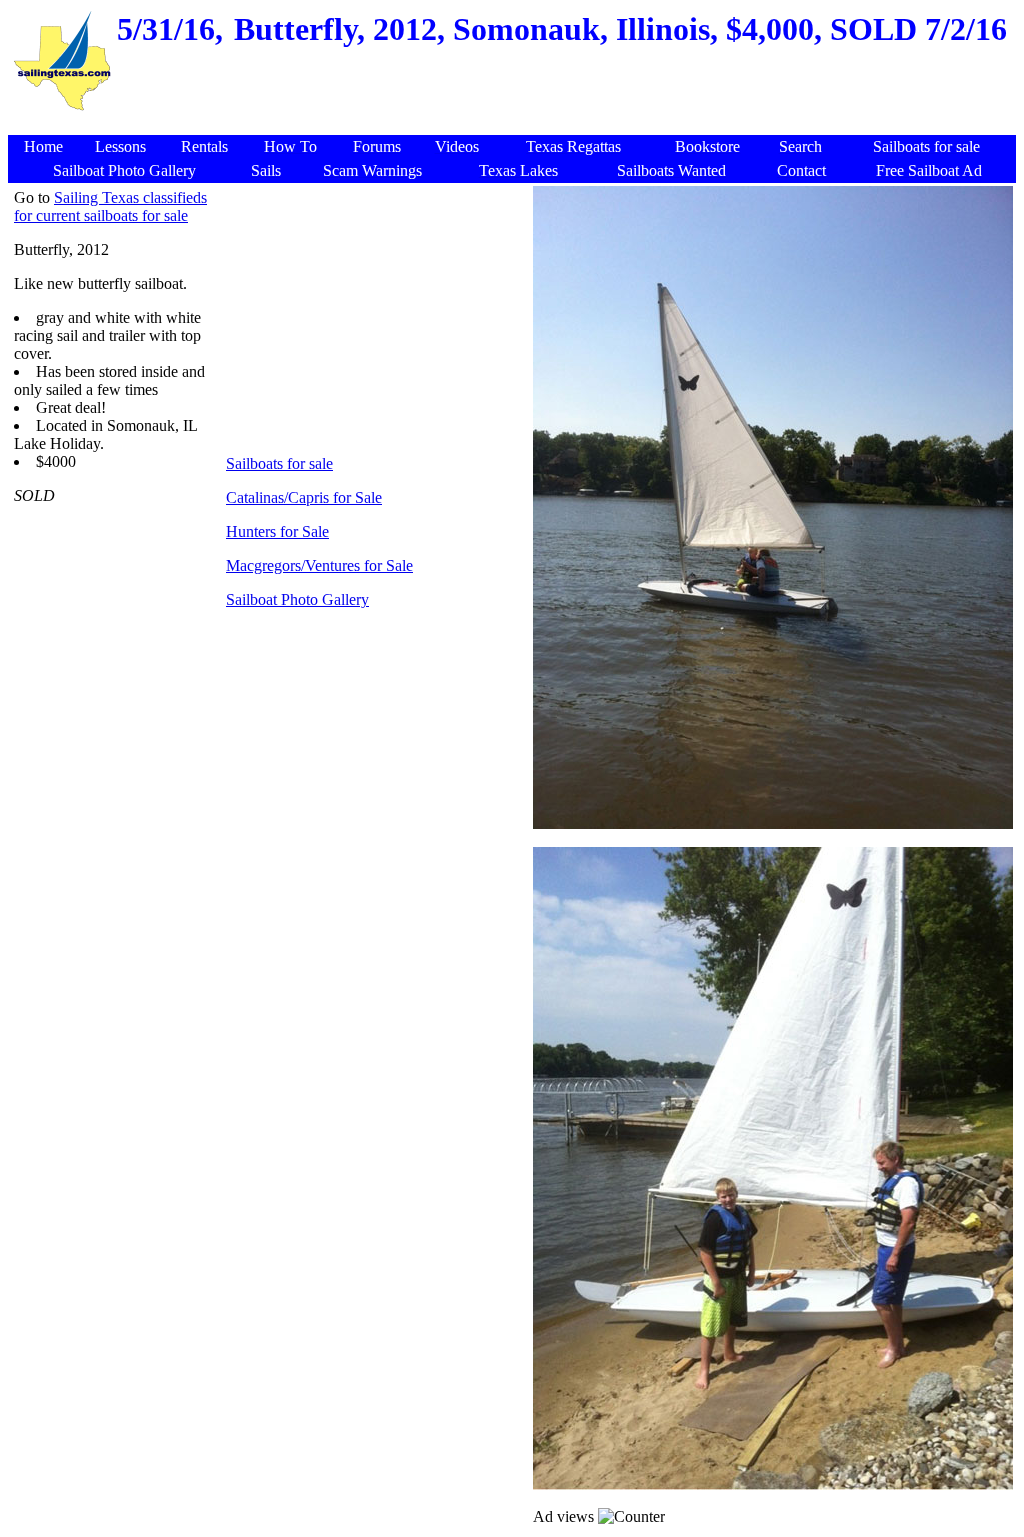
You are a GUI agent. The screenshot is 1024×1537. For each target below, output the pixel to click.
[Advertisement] (515, 124)
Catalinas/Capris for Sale (304, 497)
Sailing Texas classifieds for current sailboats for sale (110, 206)
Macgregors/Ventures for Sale (319, 565)
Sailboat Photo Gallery (297, 599)
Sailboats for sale (279, 463)
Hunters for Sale (277, 531)
